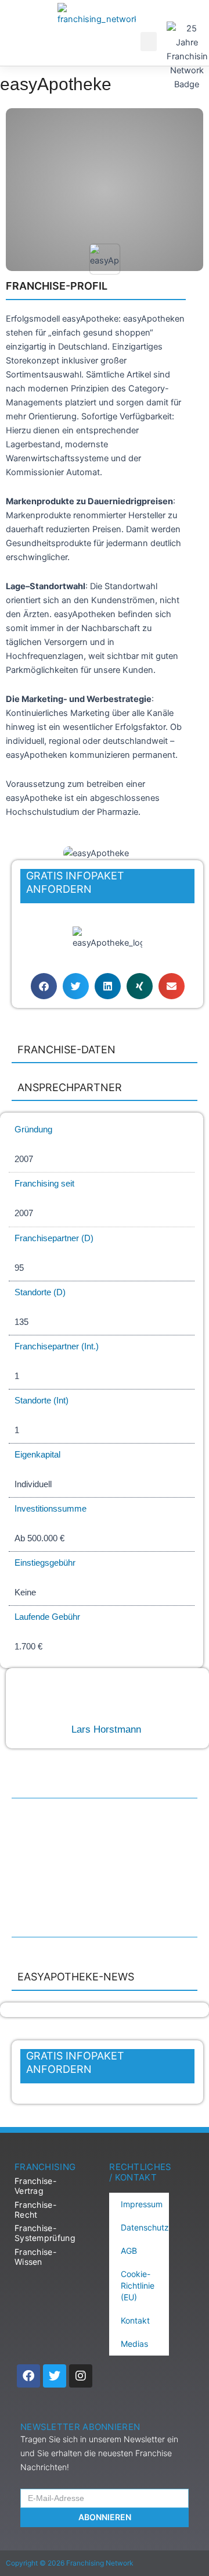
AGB (129, 2251)
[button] (149, 42)
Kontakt (135, 2320)
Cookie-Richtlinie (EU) (138, 2285)
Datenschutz (145, 2227)
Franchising (45, 2167)
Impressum (142, 2204)
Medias (134, 2344)
